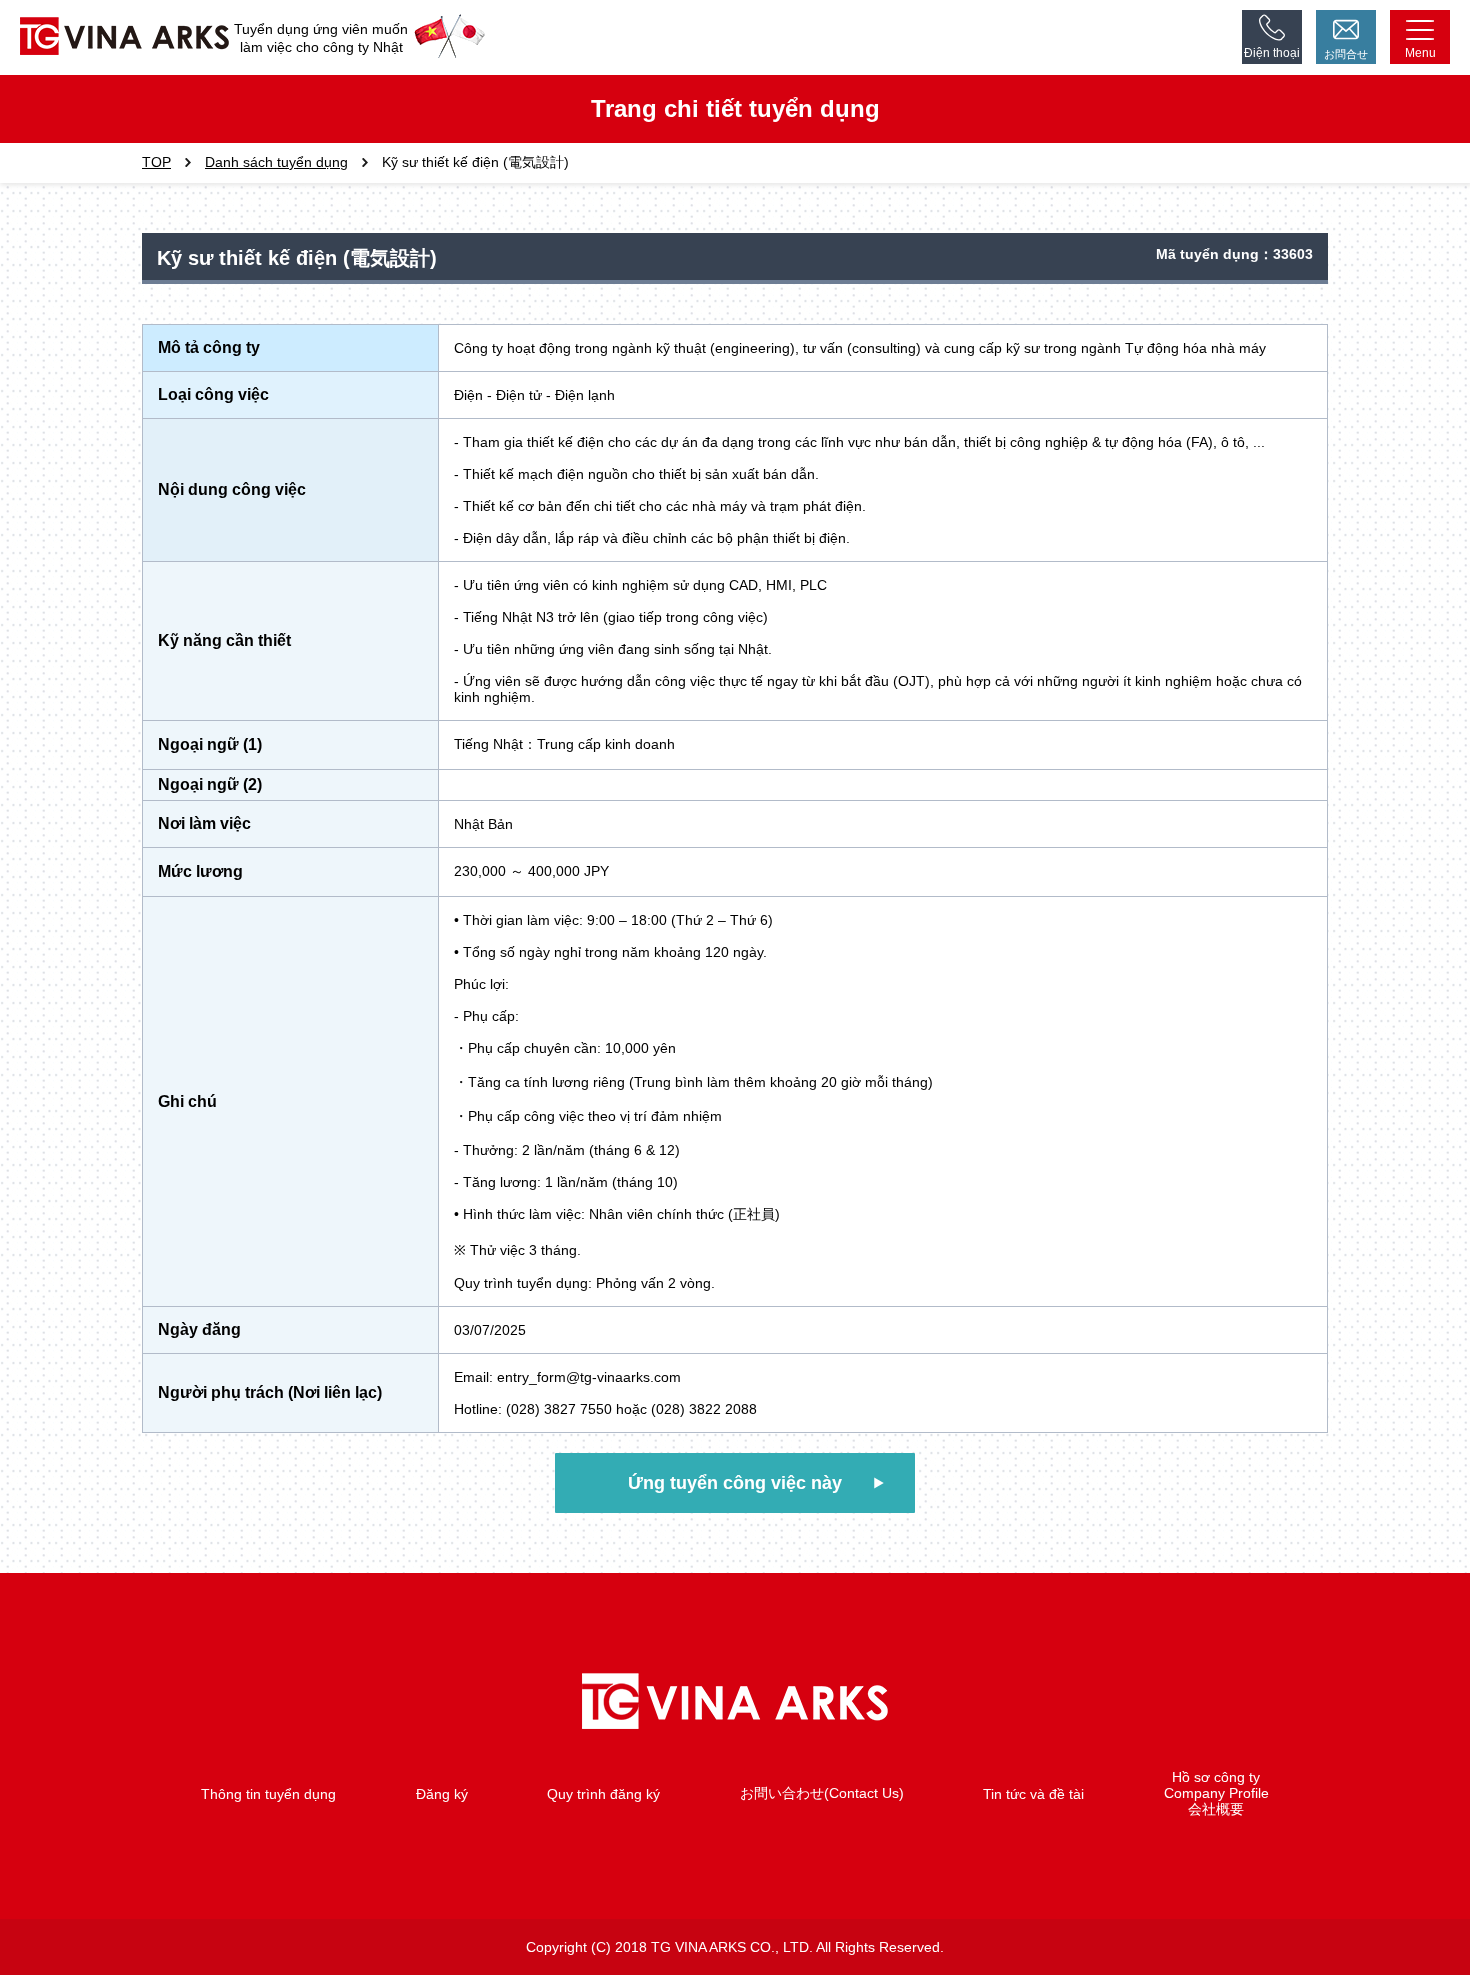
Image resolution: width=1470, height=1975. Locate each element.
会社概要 (1216, 1809)
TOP (156, 162)
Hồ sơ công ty (1216, 1777)
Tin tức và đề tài (1033, 1794)
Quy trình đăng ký (603, 1794)
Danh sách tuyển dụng (276, 162)
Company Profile (1216, 1793)
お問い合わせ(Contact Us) (822, 1793)
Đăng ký (442, 1794)
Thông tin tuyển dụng (268, 1794)
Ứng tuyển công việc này (735, 1483)
